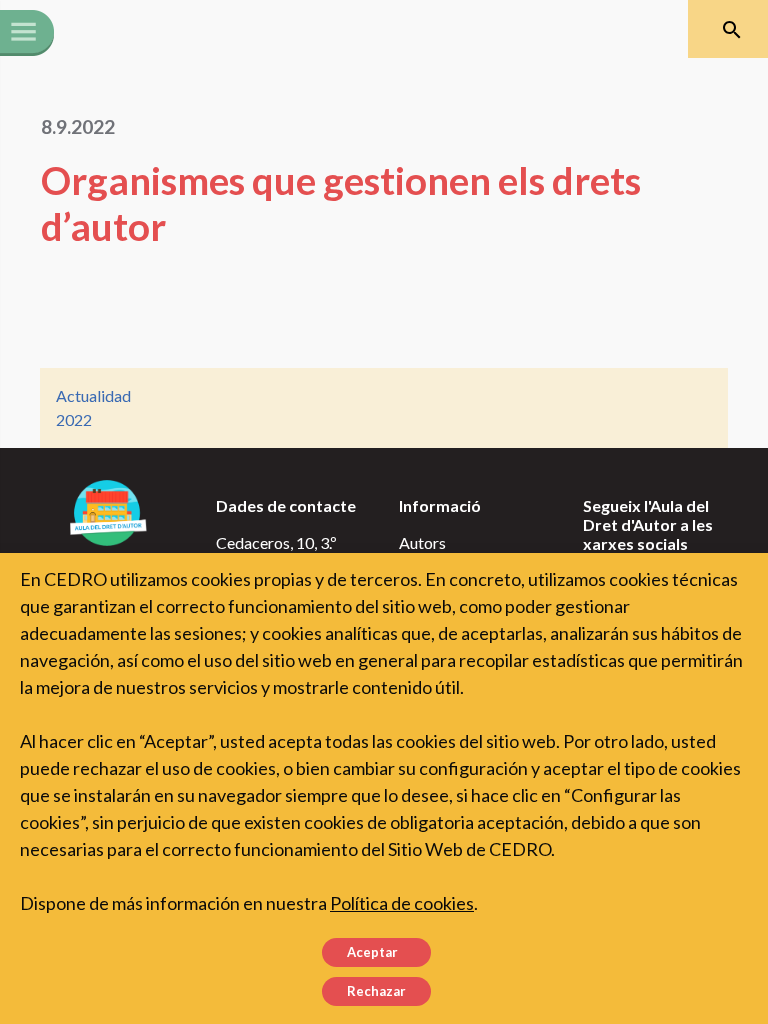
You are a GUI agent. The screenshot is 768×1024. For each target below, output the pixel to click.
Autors (422, 542)
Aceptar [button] (372, 952)
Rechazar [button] (376, 991)
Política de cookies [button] (402, 903)
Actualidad (93, 395)
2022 (74, 419)
